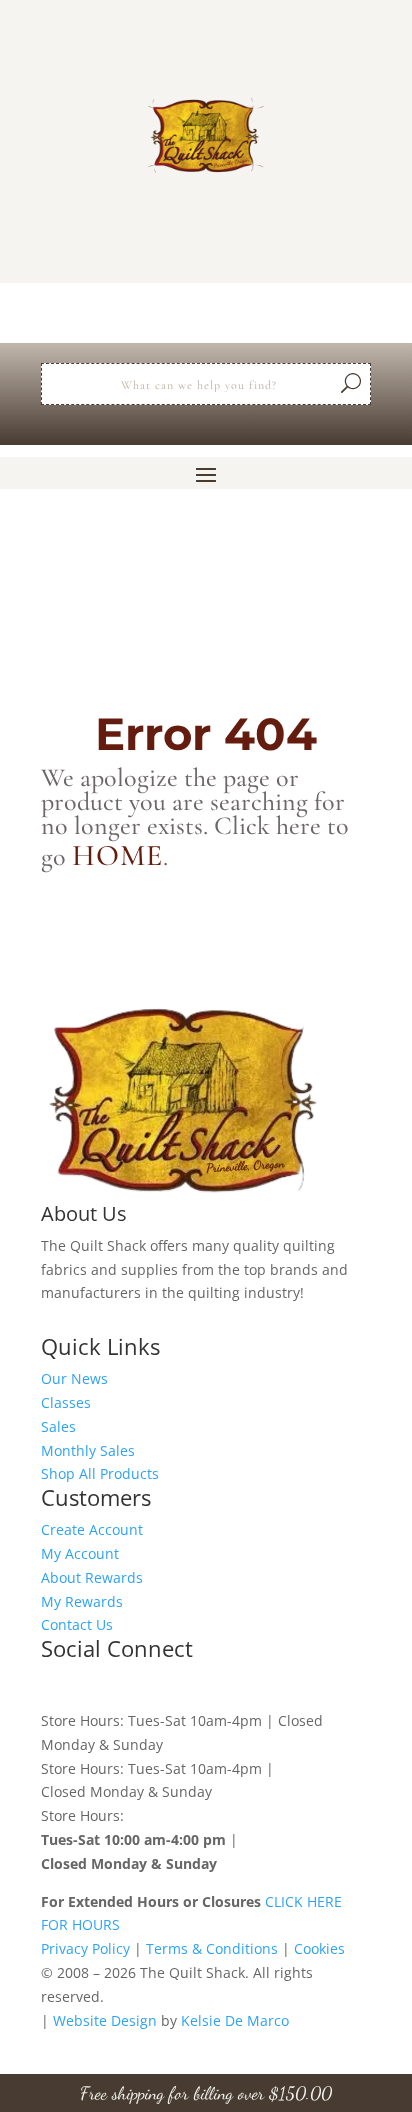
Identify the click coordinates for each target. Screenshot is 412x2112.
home (117, 855)
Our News (74, 1378)
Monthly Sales (88, 1450)
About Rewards (92, 1577)
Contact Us (77, 1624)
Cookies (319, 1948)
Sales (58, 1426)
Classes (66, 1402)
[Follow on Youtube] (217, 1685)
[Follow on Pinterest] (137, 1685)
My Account (80, 1553)
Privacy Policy (85, 1948)
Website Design (105, 2020)
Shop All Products (100, 1473)
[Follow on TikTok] (177, 1685)
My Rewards (82, 1601)
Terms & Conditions (212, 1948)
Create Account (92, 1529)
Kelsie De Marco (235, 2020)
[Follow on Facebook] (57, 1685)
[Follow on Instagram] (97, 1685)
